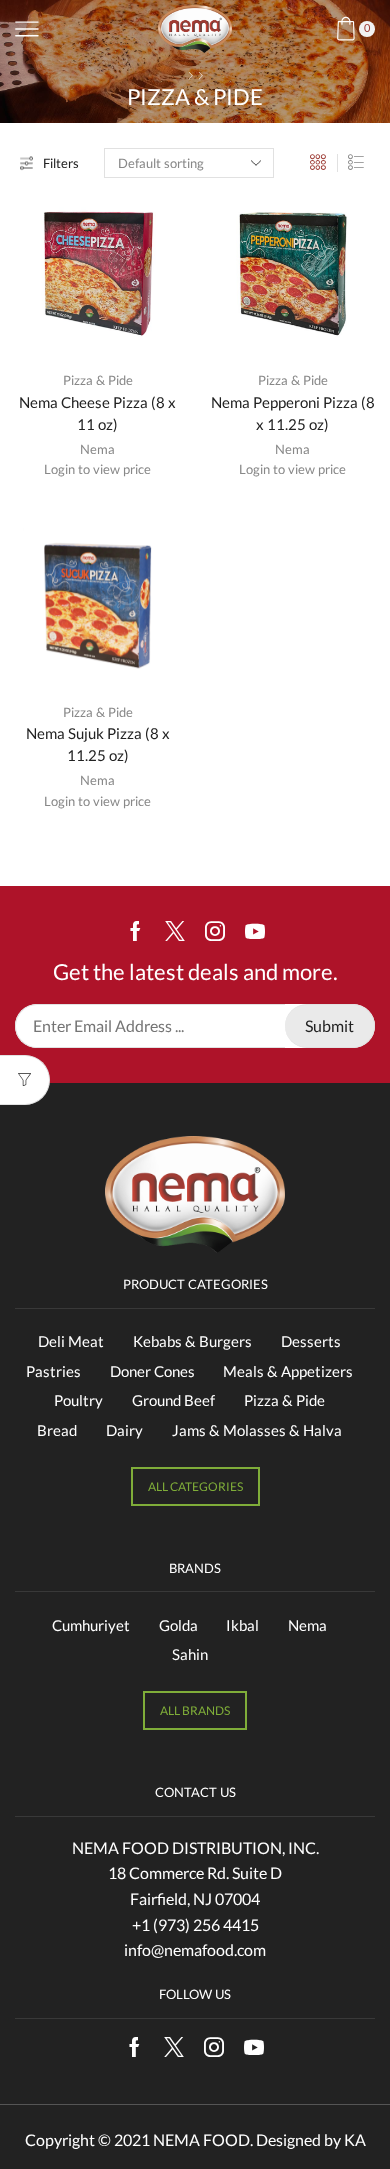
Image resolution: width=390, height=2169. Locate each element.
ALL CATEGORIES (195, 1486)
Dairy (124, 1430)
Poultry (78, 1400)
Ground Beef (173, 1400)
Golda (178, 1625)
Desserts (311, 1341)
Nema (97, 449)
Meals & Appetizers (288, 1371)
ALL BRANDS (195, 1710)
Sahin (190, 1654)
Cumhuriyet (91, 1625)
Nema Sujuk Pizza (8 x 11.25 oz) (98, 744)
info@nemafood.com (195, 1949)
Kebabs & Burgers (192, 1341)
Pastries (53, 1371)
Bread (57, 1430)
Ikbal (242, 1625)
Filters (61, 163)
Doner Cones (152, 1371)
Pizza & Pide (98, 380)
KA (355, 2139)
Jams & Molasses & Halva (257, 1430)
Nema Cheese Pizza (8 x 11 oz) (97, 413)
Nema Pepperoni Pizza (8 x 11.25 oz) (293, 413)
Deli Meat (71, 1341)
